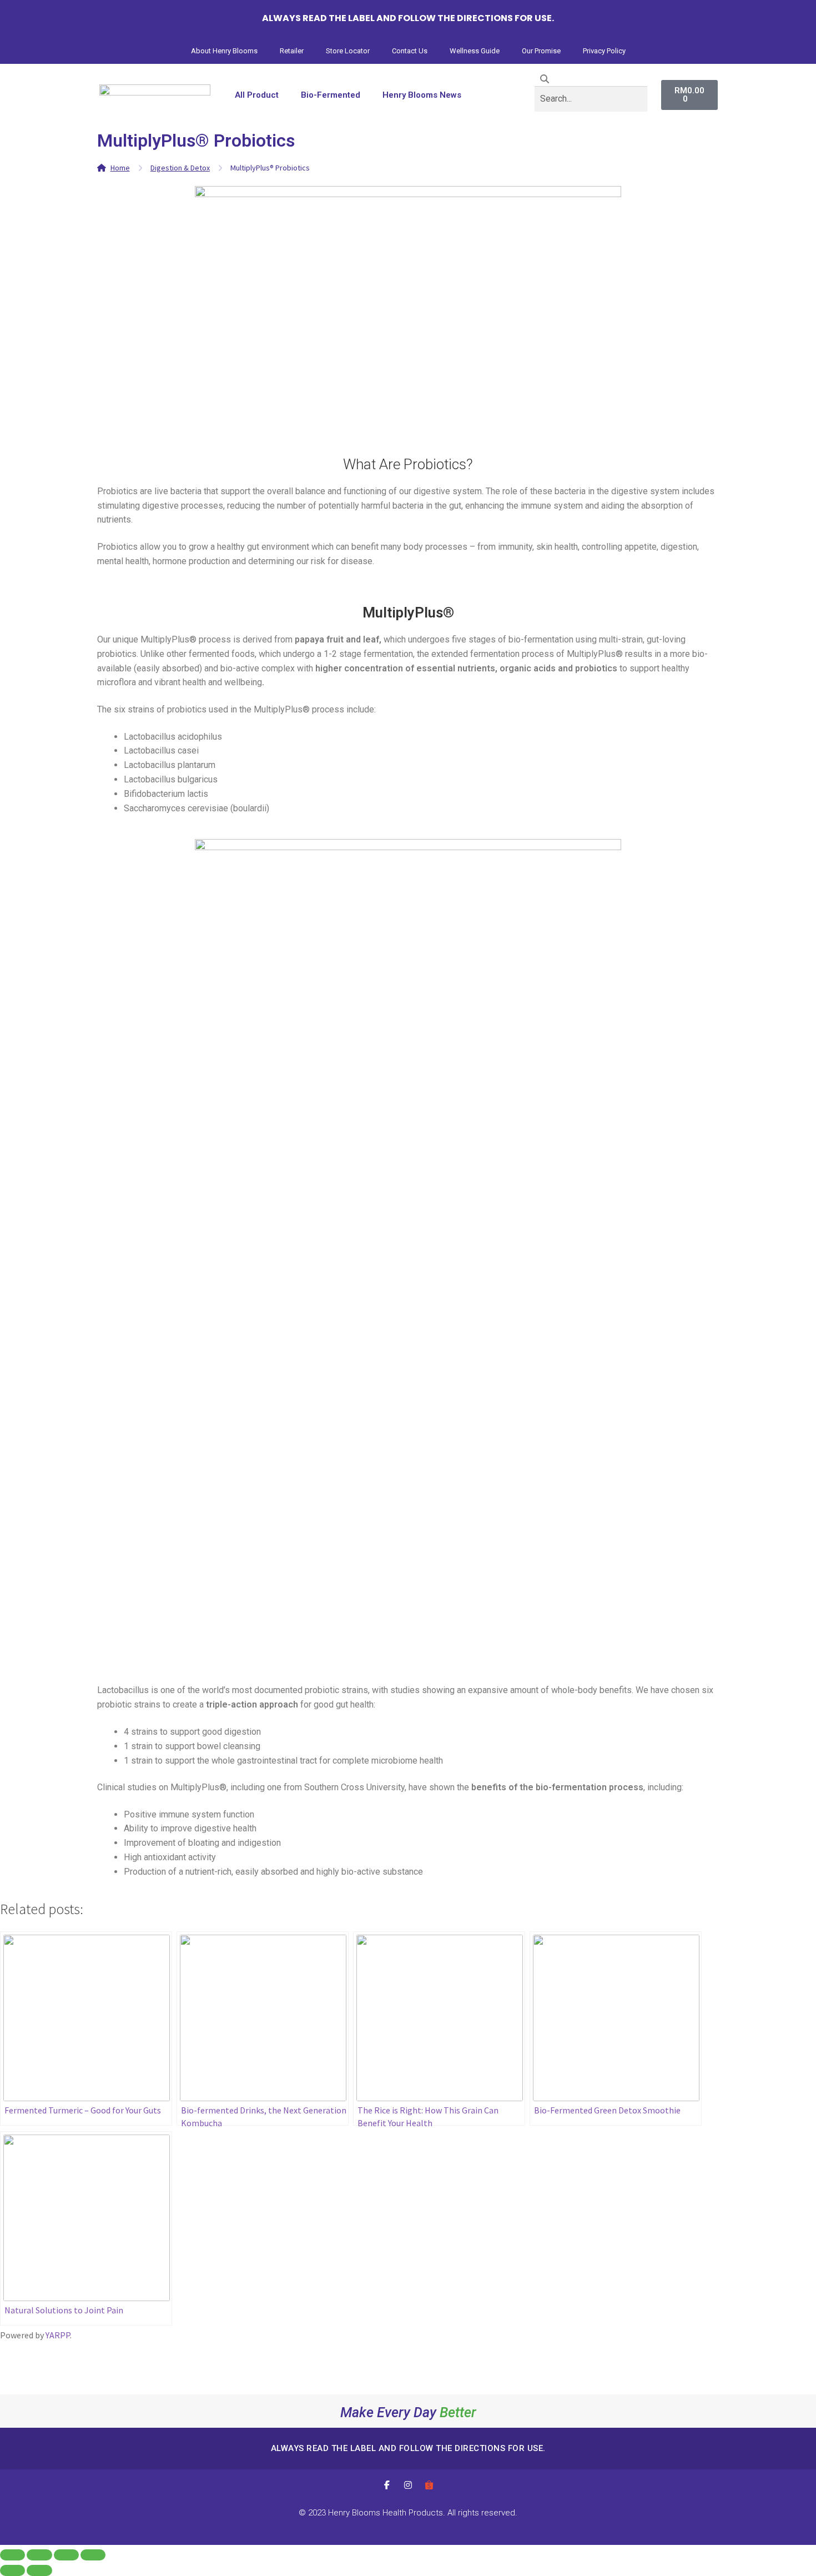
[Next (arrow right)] (39, 2570)
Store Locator (348, 51)
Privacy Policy (604, 51)
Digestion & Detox (180, 168)
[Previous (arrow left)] (12, 2570)
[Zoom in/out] (93, 2555)
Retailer (292, 51)
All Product (257, 95)
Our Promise (541, 51)
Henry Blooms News (422, 95)
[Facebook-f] (387, 2485)
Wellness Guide (475, 51)
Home (120, 168)
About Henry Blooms (224, 51)
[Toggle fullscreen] (66, 2555)
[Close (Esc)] (12, 2555)
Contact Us (410, 51)
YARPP (58, 2335)
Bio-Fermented (331, 95)
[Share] (39, 2555)
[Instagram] (408, 2485)
